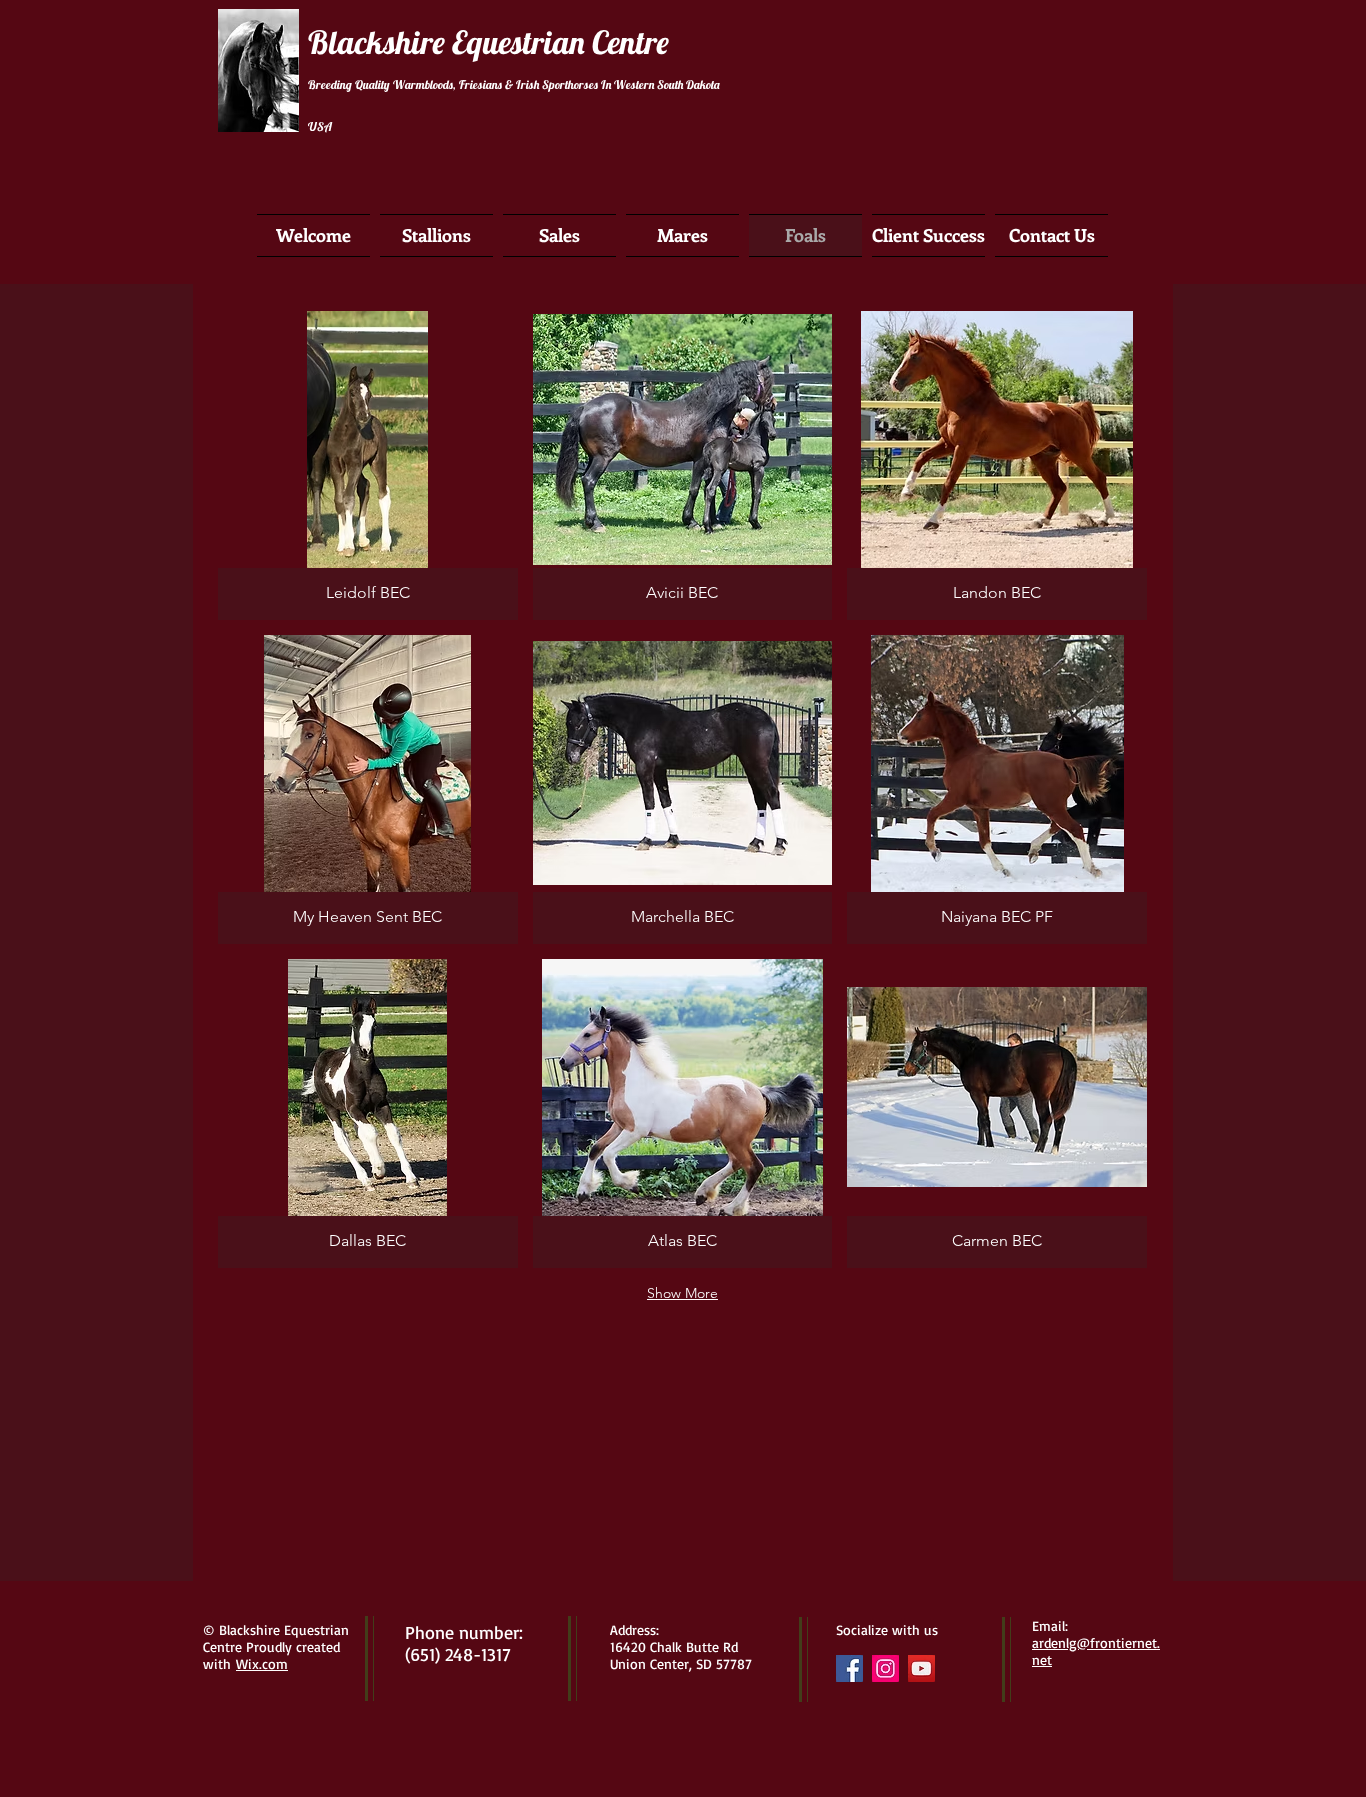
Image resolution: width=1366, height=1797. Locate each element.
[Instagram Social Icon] (885, 1668)
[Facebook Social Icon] (849, 1668)
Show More (682, 1293)
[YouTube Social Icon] (921, 1668)
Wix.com (262, 1663)
